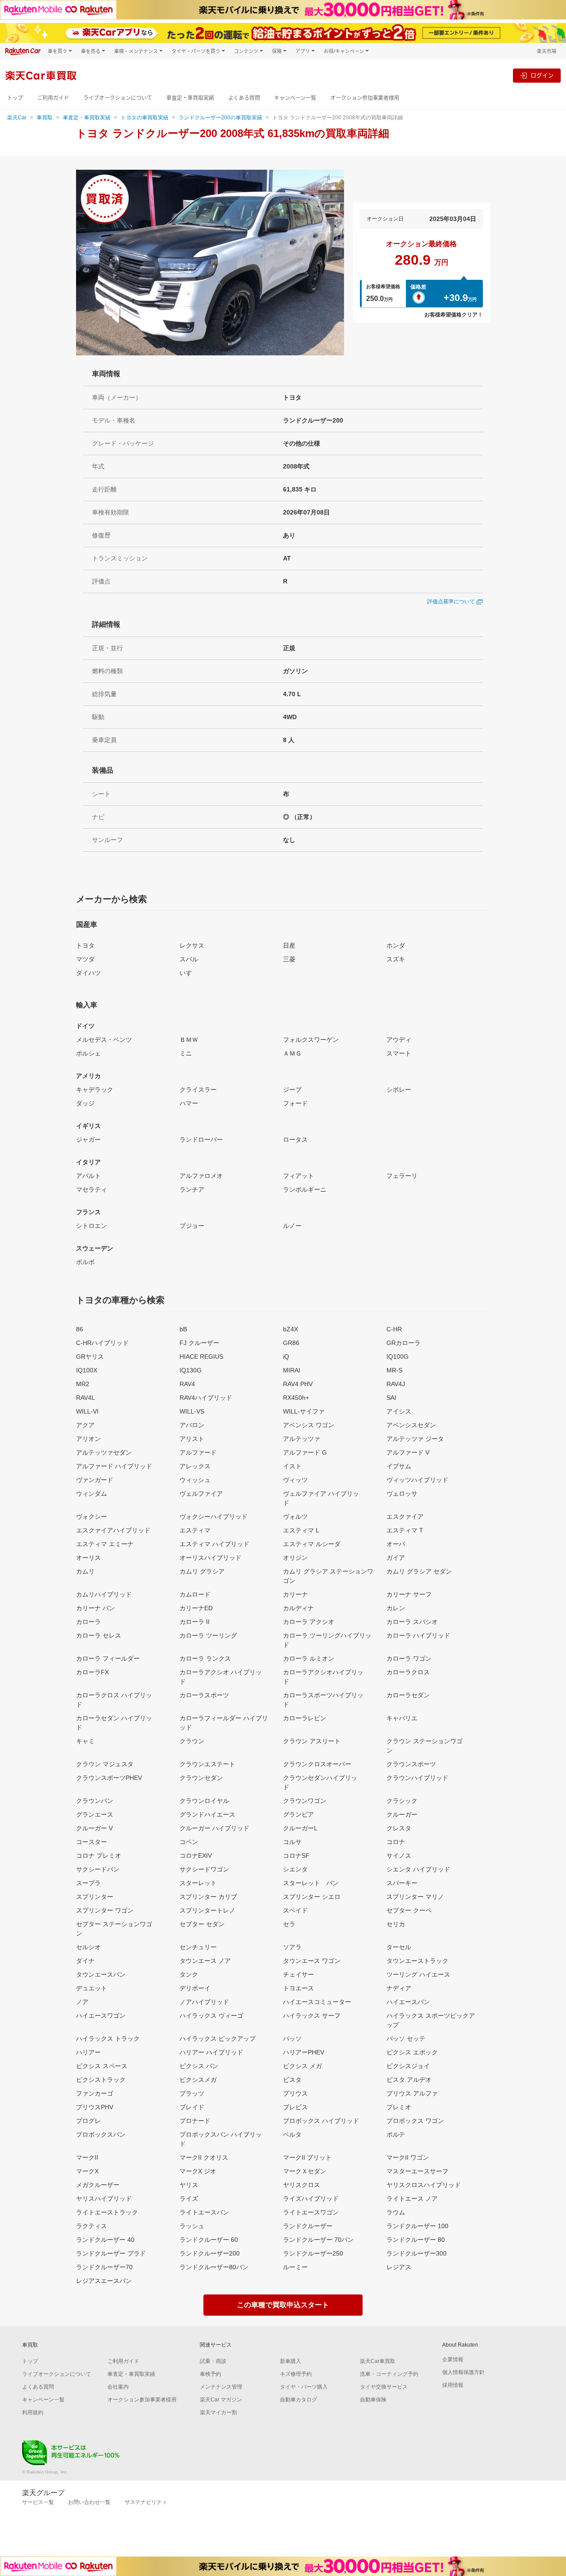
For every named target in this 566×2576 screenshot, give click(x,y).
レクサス (192, 945)
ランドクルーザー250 (313, 2253)
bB (183, 1329)
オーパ (396, 1544)
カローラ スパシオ (412, 1622)
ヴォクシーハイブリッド (214, 1517)
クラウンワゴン (305, 1801)
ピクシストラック (101, 2080)
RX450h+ (296, 1398)
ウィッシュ (195, 1480)
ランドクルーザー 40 (105, 2240)
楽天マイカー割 (218, 2412)
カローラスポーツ (204, 1695)
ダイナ (85, 1961)
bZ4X (291, 1329)
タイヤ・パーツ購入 (304, 2387)
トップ (15, 98)
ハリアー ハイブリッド (211, 2052)
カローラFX (92, 1672)
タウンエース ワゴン (312, 1961)
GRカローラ (403, 1343)
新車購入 (291, 2361)
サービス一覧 (38, 2502)
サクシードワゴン (204, 1869)
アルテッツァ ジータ (415, 1439)
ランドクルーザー (308, 2226)
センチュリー (198, 1947)
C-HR (394, 1329)
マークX (87, 2171)
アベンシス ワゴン (309, 1425)
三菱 (289, 959)
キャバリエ (402, 1718)
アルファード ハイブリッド (114, 1466)
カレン (396, 1608)
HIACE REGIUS (201, 1357)
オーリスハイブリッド (210, 1558)
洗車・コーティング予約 (389, 2374)
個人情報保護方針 (463, 2372)
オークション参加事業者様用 (365, 98)
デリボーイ (195, 1988)
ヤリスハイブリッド (104, 2199)
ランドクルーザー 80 (416, 2240)
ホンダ (396, 945)
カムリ (85, 1571)
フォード (295, 1103)
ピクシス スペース (102, 2066)
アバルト (88, 1176)
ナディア (399, 1988)
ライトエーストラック (107, 2212)
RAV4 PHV (298, 1384)
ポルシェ (88, 1053)
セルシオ (88, 1947)
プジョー (192, 1226)
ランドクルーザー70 (104, 2267)
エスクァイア (405, 1517)
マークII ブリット (307, 2157)
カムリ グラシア (202, 1571)
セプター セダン (202, 1924)
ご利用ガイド (53, 98)
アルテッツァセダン (104, 1452)
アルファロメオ (201, 1176)
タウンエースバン (101, 1974)
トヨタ (85, 945)
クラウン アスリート (312, 1741)
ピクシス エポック (412, 2052)
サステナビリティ (146, 2502)
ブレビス (295, 2107)
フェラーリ (402, 1176)
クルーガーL (300, 1828)
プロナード (195, 2121)
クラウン (192, 1741)
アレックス (195, 1466)
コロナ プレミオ (99, 1856)
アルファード (198, 1452)
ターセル (399, 1947)
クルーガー (402, 1814)
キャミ (85, 1741)
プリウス (295, 2093)
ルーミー (295, 2267)
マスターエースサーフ (417, 2171)
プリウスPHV (95, 2107)
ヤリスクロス (302, 2185)
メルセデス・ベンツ (104, 1040)
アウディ (399, 1040)
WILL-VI (87, 1411)
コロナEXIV (196, 1856)
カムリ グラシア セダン (419, 1571)
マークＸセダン (305, 2171)
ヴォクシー (92, 1517)
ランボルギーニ (305, 1189)
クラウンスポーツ (411, 1764)
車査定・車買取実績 (190, 98)
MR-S (394, 1370)
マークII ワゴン (408, 2157)
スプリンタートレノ (207, 1910)
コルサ (292, 1842)
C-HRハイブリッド (102, 1343)
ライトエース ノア (412, 2199)
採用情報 (453, 2385)
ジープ (292, 1090)
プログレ (88, 2121)
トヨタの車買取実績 (145, 118)
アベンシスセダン (411, 1425)
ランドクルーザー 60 (209, 2240)
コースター (92, 1842)
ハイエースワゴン (101, 2016)
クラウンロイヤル (204, 1801)
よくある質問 (244, 98)
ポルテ (396, 2134)
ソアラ (292, 1947)
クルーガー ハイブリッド (214, 1828)
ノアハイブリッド (204, 2002)
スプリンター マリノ (415, 1897)
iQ (286, 1357)
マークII (87, 2157)
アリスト (192, 1439)
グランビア (298, 1814)
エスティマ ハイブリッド (214, 1544)
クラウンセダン (201, 1778)
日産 (289, 945)
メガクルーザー (98, 2185)
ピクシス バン (199, 2066)
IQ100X (87, 1370)
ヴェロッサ (402, 1494)
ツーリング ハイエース (418, 1974)
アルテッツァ (302, 1439)
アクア (85, 1425)
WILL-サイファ (304, 1411)
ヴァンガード (95, 1480)
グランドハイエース (207, 1814)
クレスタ (399, 1828)
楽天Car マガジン (221, 2400)
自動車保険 (373, 2400)
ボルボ (85, 1262)
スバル (189, 959)
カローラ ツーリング (208, 1635)
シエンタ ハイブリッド (418, 1869)
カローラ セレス (99, 1635)
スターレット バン (311, 1883)
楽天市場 (547, 51)
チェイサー (298, 1974)
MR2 (83, 1384)
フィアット (298, 1176)
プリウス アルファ (412, 2093)
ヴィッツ (295, 1480)
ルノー (292, 1226)
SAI (391, 1398)
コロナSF (296, 1856)
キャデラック (95, 1090)
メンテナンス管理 (221, 2387)
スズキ (396, 959)
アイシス (399, 1411)
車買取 (45, 118)
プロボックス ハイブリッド (321, 2121)
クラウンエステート (207, 1764)
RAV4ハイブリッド (206, 1398)
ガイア (396, 1558)
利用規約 (33, 2412)
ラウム (396, 2212)
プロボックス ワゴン (415, 2121)
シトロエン (92, 1226)
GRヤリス (90, 1357)
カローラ (88, 1622)
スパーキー (402, 1883)
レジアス (399, 2267)
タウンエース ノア (205, 1961)
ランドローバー (201, 1139)
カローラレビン (305, 1718)
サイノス (399, 1856)
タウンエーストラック (417, 1961)
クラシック (402, 1801)
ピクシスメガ (198, 2080)
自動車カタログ (298, 2400)
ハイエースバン (408, 2002)
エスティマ (195, 1530)
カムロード (195, 1594)
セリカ (396, 1924)
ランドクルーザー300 (417, 2253)
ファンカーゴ (95, 2093)
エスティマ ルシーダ (312, 1544)
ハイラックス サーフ (312, 2016)
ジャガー (88, 1139)
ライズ (189, 2199)
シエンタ (295, 1869)
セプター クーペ (409, 1910)
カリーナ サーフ (409, 1594)
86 (80, 1329)
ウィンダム (92, 1494)
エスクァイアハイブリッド (113, 1530)
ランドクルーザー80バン (214, 2267)
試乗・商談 (213, 2361)
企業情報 (453, 2359)
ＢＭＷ (189, 1040)
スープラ (88, 1883)
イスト (292, 1466)
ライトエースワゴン (311, 2212)
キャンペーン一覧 (295, 98)
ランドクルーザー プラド (111, 2253)
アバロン (192, 1425)
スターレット (198, 1883)
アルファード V (408, 1452)
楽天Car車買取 (378, 2361)
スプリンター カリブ (208, 1897)
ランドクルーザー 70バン (318, 2240)
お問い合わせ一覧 (89, 2502)
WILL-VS (192, 1411)
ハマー (189, 1103)
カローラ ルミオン (309, 1658)
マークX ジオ (198, 2171)
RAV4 (187, 1384)
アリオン (88, 1439)
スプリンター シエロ (312, 1897)
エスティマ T (405, 1530)
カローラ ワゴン (409, 1658)
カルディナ (298, 1608)
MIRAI (292, 1370)
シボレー (399, 1090)
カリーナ (295, 1594)
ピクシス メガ (302, 2066)
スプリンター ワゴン (105, 1910)
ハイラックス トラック (108, 2039)
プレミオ (399, 2107)
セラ (289, 1924)
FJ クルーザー (199, 1343)
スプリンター (95, 1897)
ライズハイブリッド (311, 2199)
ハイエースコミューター (317, 2002)
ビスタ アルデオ (409, 2080)
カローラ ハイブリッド (418, 1635)
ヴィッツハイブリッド (417, 1480)
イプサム (399, 1466)
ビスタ (292, 2080)
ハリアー (88, 2052)
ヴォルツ (295, 1517)
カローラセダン (408, 1695)
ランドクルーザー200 (210, 2253)
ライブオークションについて (118, 98)
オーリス (88, 1558)
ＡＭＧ (292, 1053)
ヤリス (189, 2185)
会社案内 (118, 2387)
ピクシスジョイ (408, 2066)
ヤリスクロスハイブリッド (424, 2185)
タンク (189, 1974)
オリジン (295, 1558)
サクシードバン (98, 1869)
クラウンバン (95, 1801)
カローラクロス (408, 1672)
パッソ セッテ (406, 2039)
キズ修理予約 (296, 2374)
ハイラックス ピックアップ (218, 2039)
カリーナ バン (96, 1608)
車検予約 (210, 2374)
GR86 (291, 1343)
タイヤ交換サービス (384, 2387)
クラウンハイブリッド (417, 1778)
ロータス (295, 1139)
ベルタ (292, 2134)
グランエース (95, 1814)
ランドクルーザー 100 (417, 2226)
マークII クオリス (204, 2157)
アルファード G (305, 1452)
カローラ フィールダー (108, 1658)
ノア (82, 2002)
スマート (399, 1053)
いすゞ (189, 973)
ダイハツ (88, 973)
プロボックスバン (101, 2134)
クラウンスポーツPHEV (109, 1778)
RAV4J (396, 1384)
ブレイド (192, 2107)
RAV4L (86, 1398)
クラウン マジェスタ (105, 1764)
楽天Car (17, 118)
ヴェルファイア (201, 1494)
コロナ (396, 1842)
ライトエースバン (204, 2212)
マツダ (85, 959)
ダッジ (85, 1103)
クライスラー (198, 1090)
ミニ (186, 1053)
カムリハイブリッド (104, 1594)
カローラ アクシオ (309, 1622)
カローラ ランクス (205, 1658)
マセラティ (92, 1189)
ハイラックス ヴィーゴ (211, 2016)
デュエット (92, 1988)
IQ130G (191, 1370)
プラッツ (192, 2093)
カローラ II (195, 1622)
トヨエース (298, 1988)
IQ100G (398, 1357)
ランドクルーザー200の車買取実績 (220, 118)
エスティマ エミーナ (105, 1544)
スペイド (295, 1910)
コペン (189, 1842)
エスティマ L (301, 1530)
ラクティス (92, 2226)
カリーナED (196, 1608)
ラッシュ (192, 2226)
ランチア (192, 1189)
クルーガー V (94, 1828)
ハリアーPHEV (304, 2052)
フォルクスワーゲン (311, 1040)
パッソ (292, 2039)
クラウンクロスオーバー (317, 1764)
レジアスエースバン (104, 2281)
